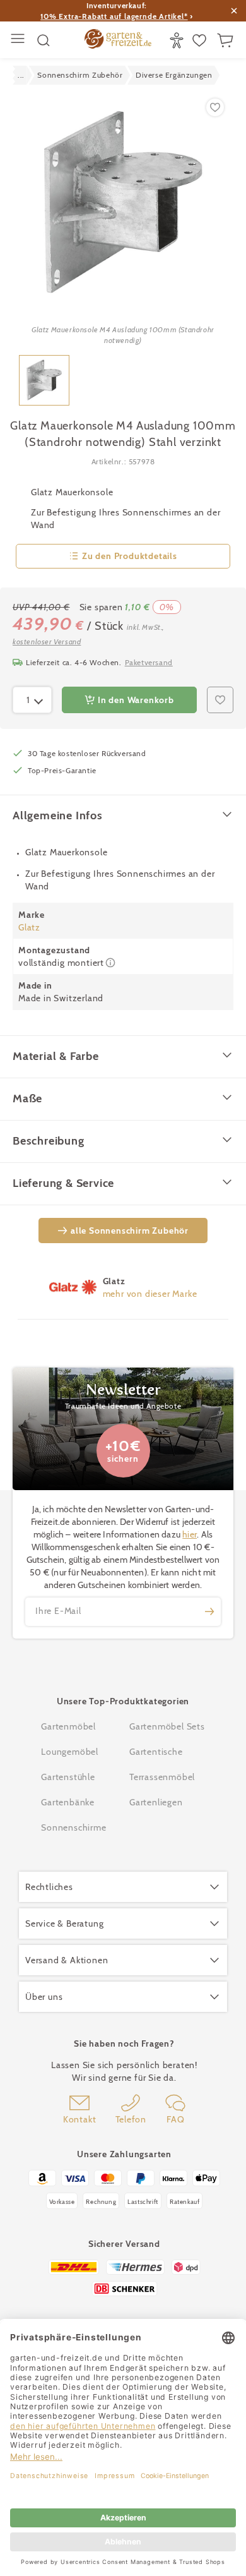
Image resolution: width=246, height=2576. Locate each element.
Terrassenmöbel (162, 1777)
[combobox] (32, 700)
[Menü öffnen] (19, 40)
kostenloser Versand (47, 641)
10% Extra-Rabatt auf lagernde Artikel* (114, 16)
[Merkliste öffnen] (201, 40)
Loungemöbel (70, 1752)
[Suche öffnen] (44, 40)
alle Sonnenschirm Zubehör (130, 1231)
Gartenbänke (68, 1802)
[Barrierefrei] (178, 40)
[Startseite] (118, 40)
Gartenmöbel (68, 1726)
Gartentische (156, 1752)
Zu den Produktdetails (130, 556)
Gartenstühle (68, 1777)
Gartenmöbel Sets (167, 1726)
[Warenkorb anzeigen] (227, 40)
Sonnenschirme (73, 1827)
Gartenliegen (156, 1802)
